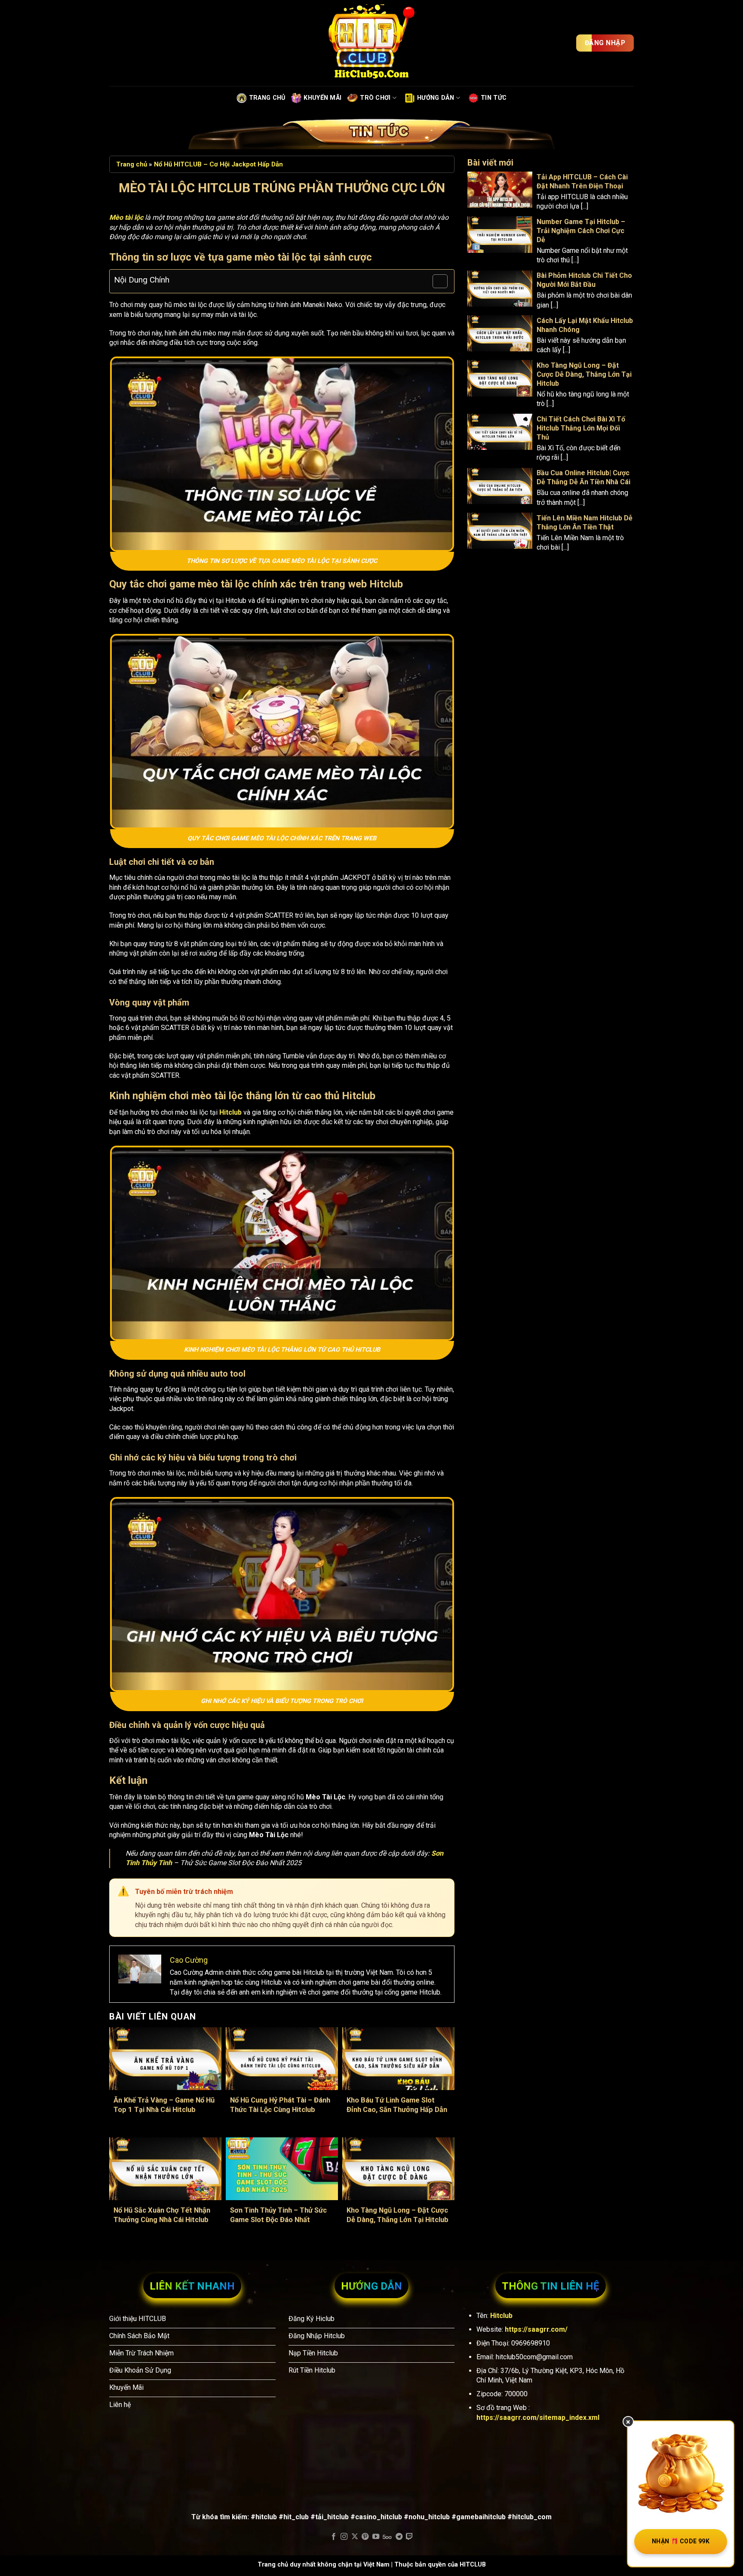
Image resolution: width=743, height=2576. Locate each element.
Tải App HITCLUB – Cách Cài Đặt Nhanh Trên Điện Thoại (582, 181)
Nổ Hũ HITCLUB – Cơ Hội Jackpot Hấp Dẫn (218, 164)
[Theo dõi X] (355, 2537)
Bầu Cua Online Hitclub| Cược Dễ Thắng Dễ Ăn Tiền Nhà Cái (583, 478)
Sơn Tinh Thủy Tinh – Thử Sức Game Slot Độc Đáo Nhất (278, 2215)
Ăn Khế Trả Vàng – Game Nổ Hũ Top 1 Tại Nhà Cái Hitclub (164, 2105)
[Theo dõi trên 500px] (387, 2537)
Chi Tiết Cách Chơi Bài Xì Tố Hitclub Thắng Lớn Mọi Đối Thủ (581, 429)
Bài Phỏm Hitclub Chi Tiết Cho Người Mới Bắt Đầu (584, 280)
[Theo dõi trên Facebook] (334, 2537)
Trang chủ (132, 164)
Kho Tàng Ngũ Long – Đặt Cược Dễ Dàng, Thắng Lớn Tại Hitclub (398, 2215)
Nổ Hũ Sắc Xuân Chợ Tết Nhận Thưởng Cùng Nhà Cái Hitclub (162, 2215)
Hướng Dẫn (436, 98)
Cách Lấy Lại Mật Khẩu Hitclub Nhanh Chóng (585, 325)
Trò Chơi (375, 98)
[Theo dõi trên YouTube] (376, 2537)
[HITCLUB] (371, 43)
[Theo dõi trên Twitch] (409, 2537)
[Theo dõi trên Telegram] (399, 2537)
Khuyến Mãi (322, 98)
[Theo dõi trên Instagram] (344, 2537)
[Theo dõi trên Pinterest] (365, 2537)
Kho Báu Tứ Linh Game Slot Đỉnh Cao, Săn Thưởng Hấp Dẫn (397, 2105)
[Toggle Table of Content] (436, 281)
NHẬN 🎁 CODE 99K (681, 2541)
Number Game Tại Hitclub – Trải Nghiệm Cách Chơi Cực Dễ (581, 231)
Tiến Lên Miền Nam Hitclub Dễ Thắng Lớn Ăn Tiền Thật (585, 523)
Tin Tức (494, 98)
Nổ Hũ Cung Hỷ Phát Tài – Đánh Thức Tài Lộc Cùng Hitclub (280, 2105)
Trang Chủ (267, 98)
